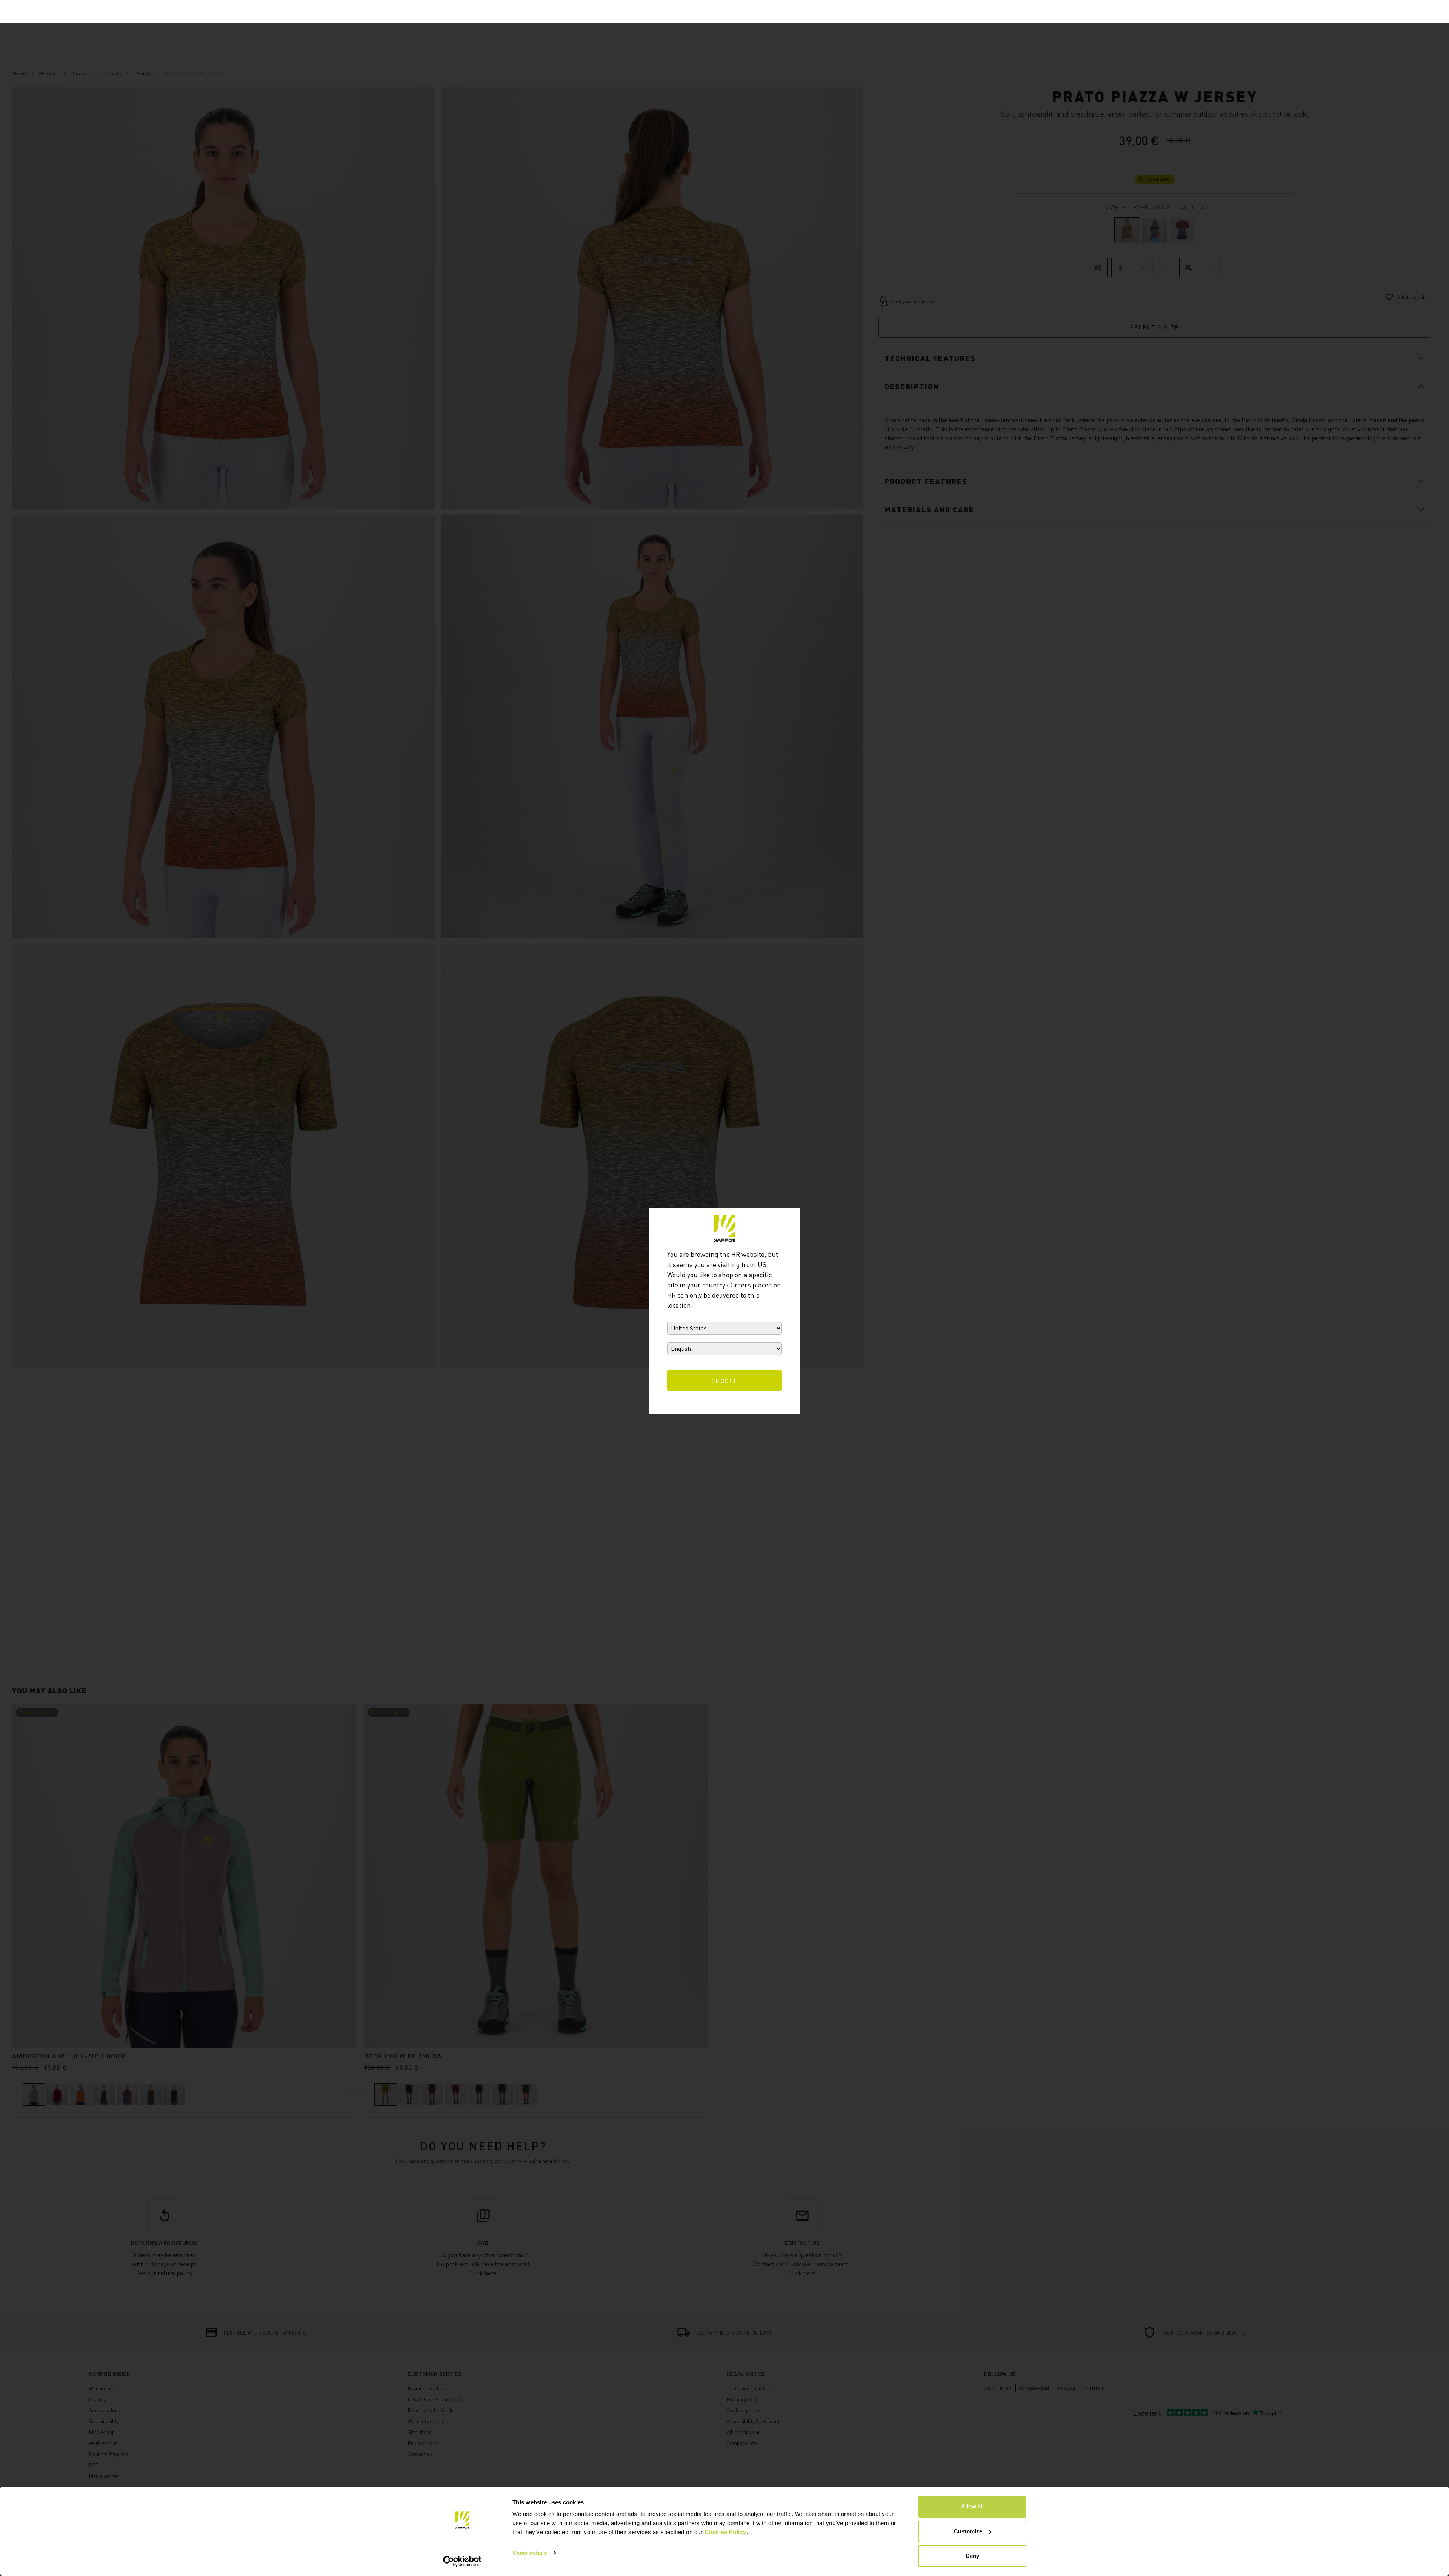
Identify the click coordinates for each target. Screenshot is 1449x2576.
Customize (968, 2531)
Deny (972, 2556)
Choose (725, 1381)
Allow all (972, 2506)
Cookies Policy (725, 2532)
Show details (530, 2553)
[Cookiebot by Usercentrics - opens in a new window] (462, 2561)
